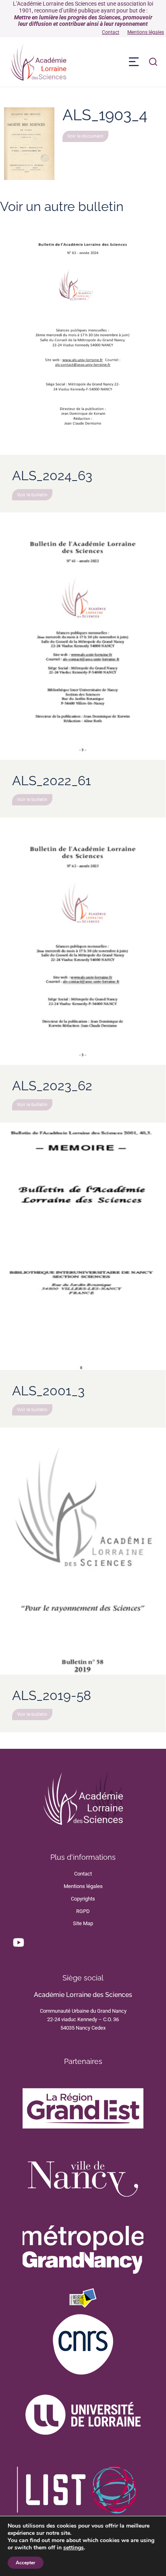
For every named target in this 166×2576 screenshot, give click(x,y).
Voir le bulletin (32, 495)
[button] (134, 62)
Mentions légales (146, 32)
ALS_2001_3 (48, 1391)
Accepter (26, 2563)
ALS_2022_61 (52, 781)
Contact (111, 32)
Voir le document (85, 136)
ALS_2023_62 (52, 1086)
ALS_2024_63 (52, 476)
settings (74, 2548)
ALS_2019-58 (52, 1695)
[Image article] (83, 338)
